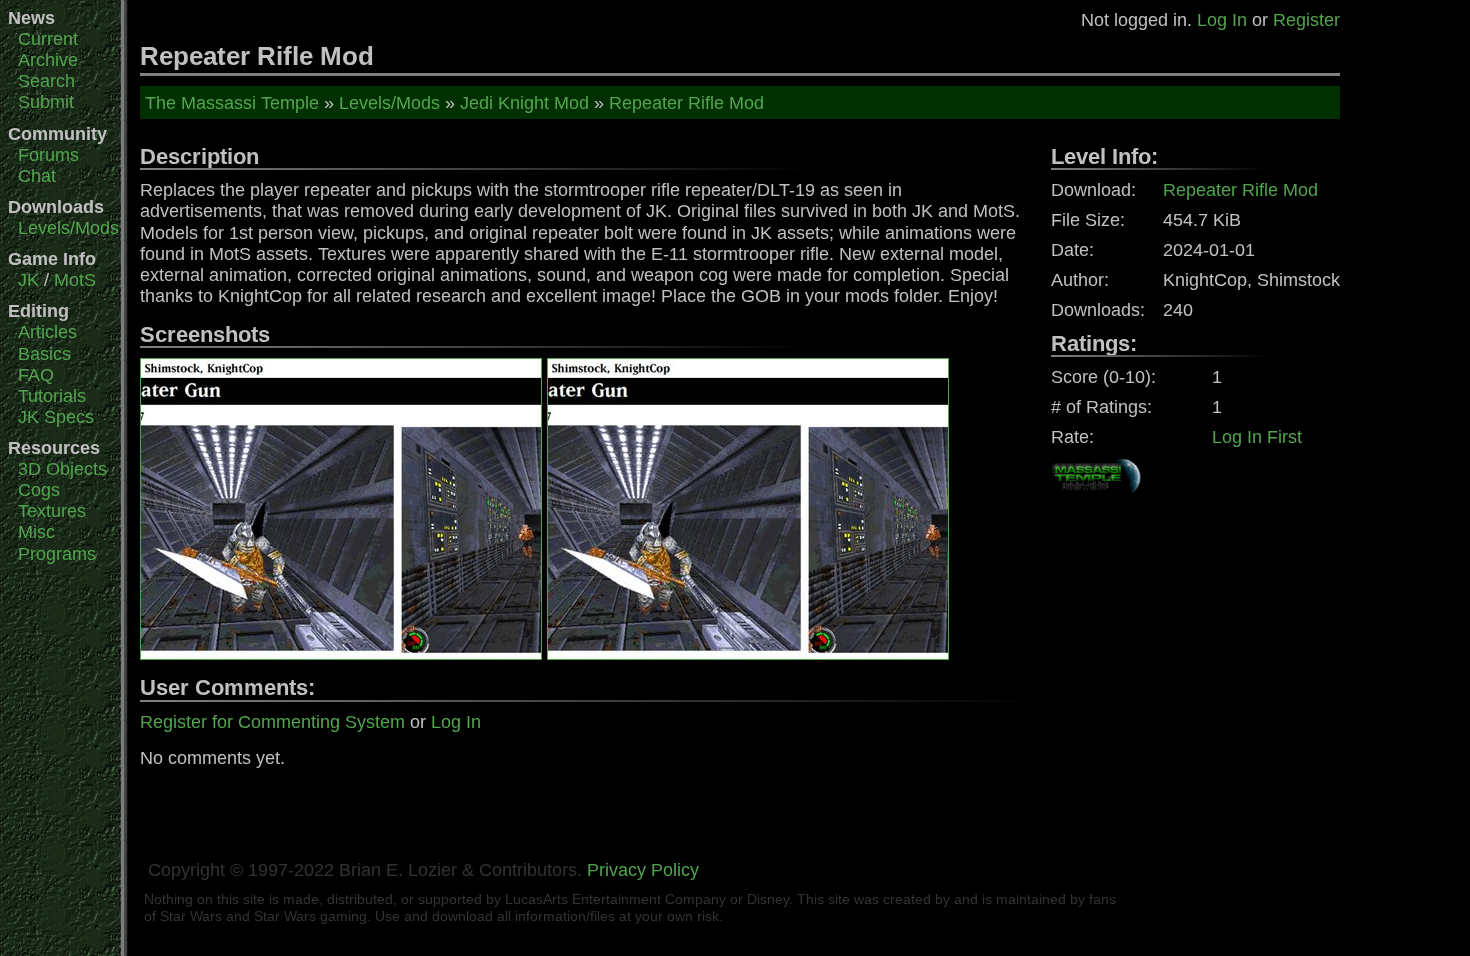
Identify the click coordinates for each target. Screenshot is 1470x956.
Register (1306, 20)
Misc (36, 532)
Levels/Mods (68, 228)
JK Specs (56, 417)
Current (48, 39)
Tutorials (52, 396)
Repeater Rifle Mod (686, 103)
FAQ (36, 375)
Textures (52, 511)
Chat (37, 176)
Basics (44, 354)
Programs (57, 554)
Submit (46, 102)
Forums (48, 155)
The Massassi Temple (232, 103)
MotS (75, 280)
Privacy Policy (643, 870)
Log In (1222, 20)
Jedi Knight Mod (524, 103)
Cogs (39, 490)
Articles (47, 332)
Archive (48, 60)
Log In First (1257, 437)
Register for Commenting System (272, 722)
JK (28, 280)
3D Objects (62, 469)
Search (46, 81)
